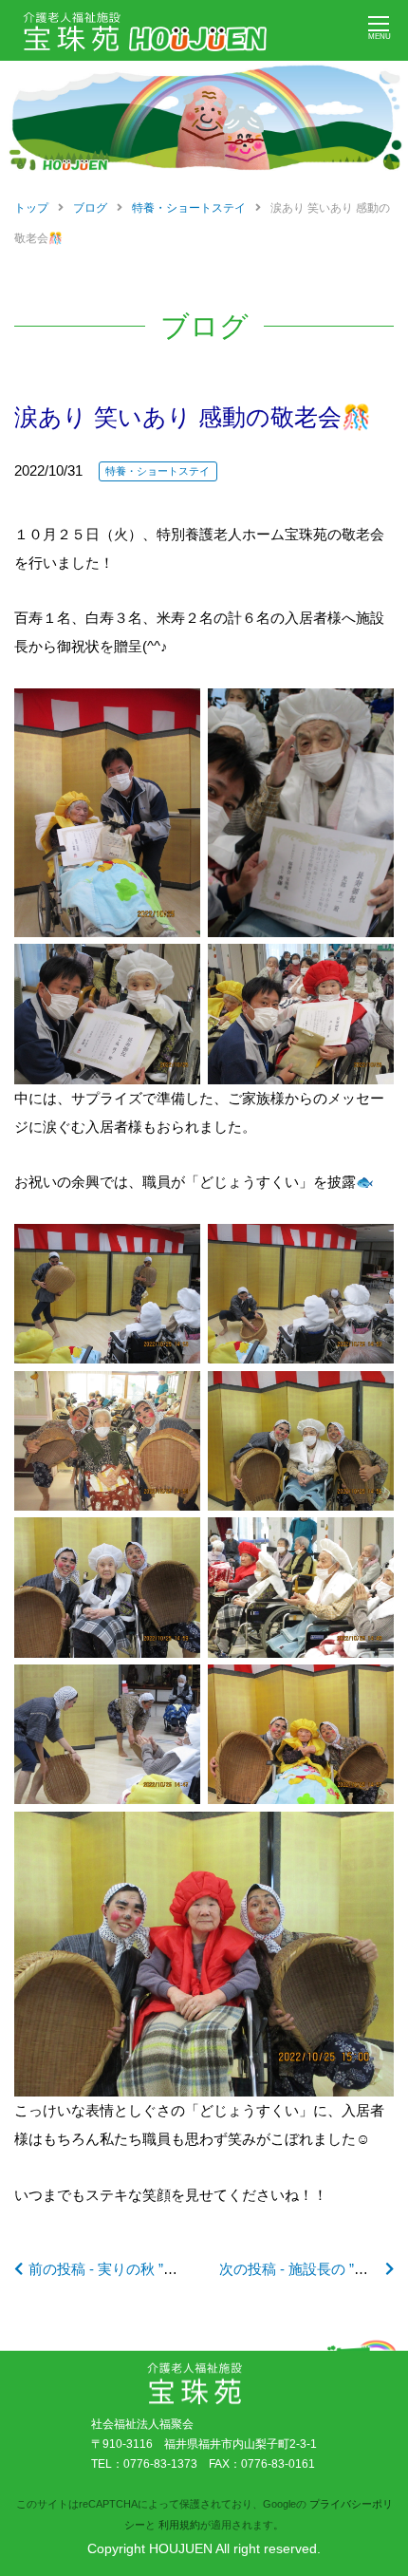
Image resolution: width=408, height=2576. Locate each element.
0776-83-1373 (160, 2464)
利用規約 (179, 2525)
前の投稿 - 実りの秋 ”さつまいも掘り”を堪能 (169, 2269)
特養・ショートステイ (158, 471)
